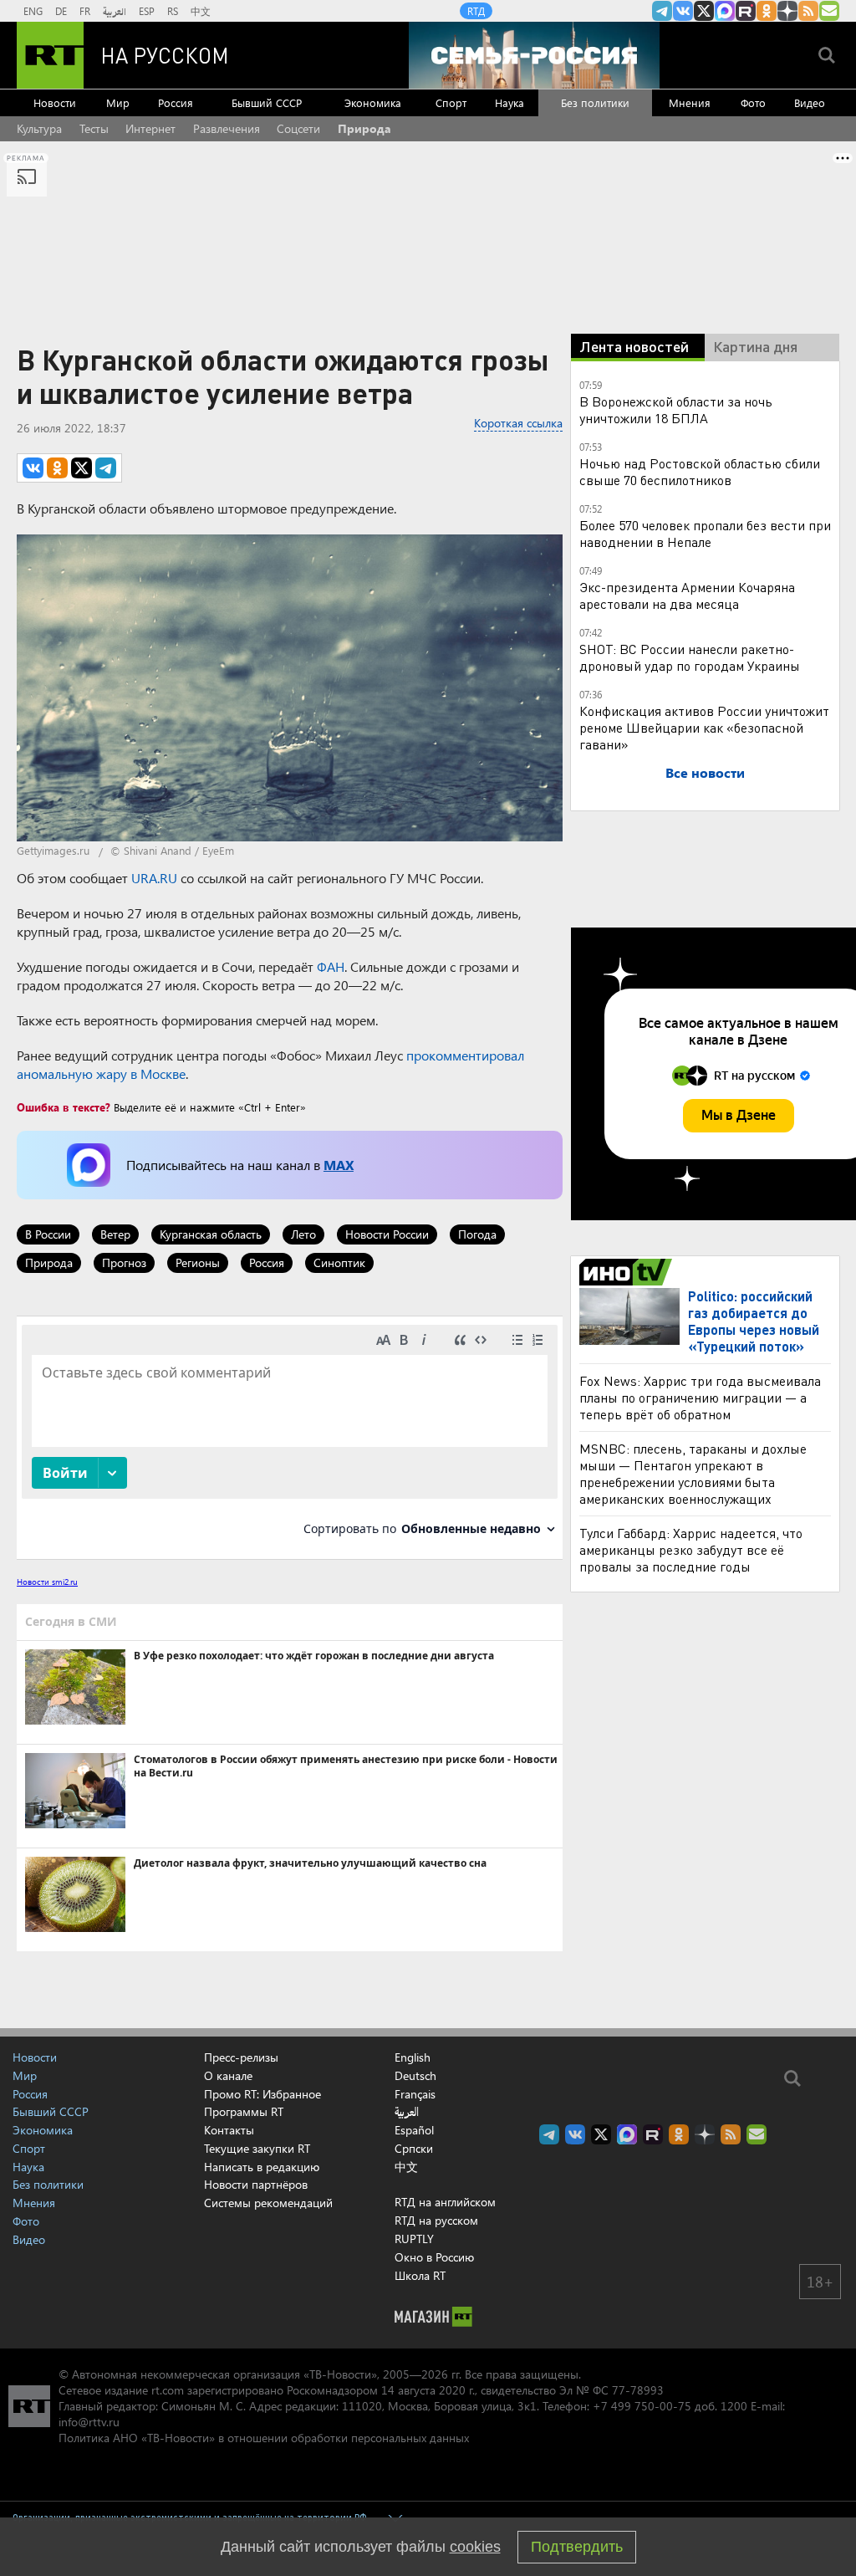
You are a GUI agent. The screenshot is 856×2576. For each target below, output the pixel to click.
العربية (115, 11)
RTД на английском (445, 2202)
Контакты (229, 2130)
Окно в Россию (434, 2257)
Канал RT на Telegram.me (662, 11)
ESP (147, 11)
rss (808, 11)
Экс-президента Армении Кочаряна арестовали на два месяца (687, 595)
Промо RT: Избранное (262, 2094)
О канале (228, 2075)
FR (85, 11)
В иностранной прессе (628, 1272)
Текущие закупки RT (257, 2148)
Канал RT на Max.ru (725, 11)
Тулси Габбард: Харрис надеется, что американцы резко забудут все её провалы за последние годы (691, 1549)
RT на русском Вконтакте (683, 11)
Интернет (150, 128)
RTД (476, 11)
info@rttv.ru (89, 2422)
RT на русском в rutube (746, 11)
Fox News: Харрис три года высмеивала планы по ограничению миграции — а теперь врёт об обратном (700, 1397)
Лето (303, 1234)
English (413, 2057)
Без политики (595, 102)
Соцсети (298, 128)
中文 (201, 11)
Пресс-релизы (241, 2057)
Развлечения (227, 128)
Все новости (705, 772)
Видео (810, 102)
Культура (39, 128)
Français (415, 2094)
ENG (33, 11)
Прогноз (124, 1262)
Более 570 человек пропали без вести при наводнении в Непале (705, 533)
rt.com (168, 2390)
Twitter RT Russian (704, 11)
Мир (118, 102)
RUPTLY (414, 2239)
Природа (364, 128)
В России (48, 1234)
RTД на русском (436, 2220)
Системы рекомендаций (268, 2203)
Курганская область (211, 1234)
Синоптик (339, 1262)
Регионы (198, 1262)
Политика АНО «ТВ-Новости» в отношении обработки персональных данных (264, 2438)
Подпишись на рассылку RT (829, 11)
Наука (510, 102)
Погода (477, 1234)
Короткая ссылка (518, 423)
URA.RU (154, 878)
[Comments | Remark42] (290, 1436)
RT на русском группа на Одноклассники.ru (767, 11)
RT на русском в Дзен (787, 11)
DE (61, 11)
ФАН (331, 966)
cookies (475, 2547)
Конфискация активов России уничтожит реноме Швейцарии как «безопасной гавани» (704, 727)
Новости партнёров (256, 2184)
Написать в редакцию (262, 2167)
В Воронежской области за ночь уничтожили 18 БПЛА (676, 409)
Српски (414, 2149)
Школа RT (420, 2275)
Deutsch (415, 2076)
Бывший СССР (267, 102)
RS (173, 11)
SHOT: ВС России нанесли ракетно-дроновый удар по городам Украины (690, 657)
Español (414, 2130)
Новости (55, 102)
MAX (339, 1165)
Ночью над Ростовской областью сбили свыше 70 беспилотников (700, 471)
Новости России (387, 1234)
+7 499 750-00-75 (642, 2406)
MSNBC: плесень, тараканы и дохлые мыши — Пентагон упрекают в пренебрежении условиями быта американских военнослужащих (693, 1473)
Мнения (690, 102)
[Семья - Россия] (534, 55)
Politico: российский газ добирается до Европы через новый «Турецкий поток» (754, 1321)
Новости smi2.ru (47, 1582)
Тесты (94, 128)
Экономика (373, 102)
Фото (753, 102)
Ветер (115, 1234)
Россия (176, 102)
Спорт (451, 102)
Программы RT (244, 2111)
